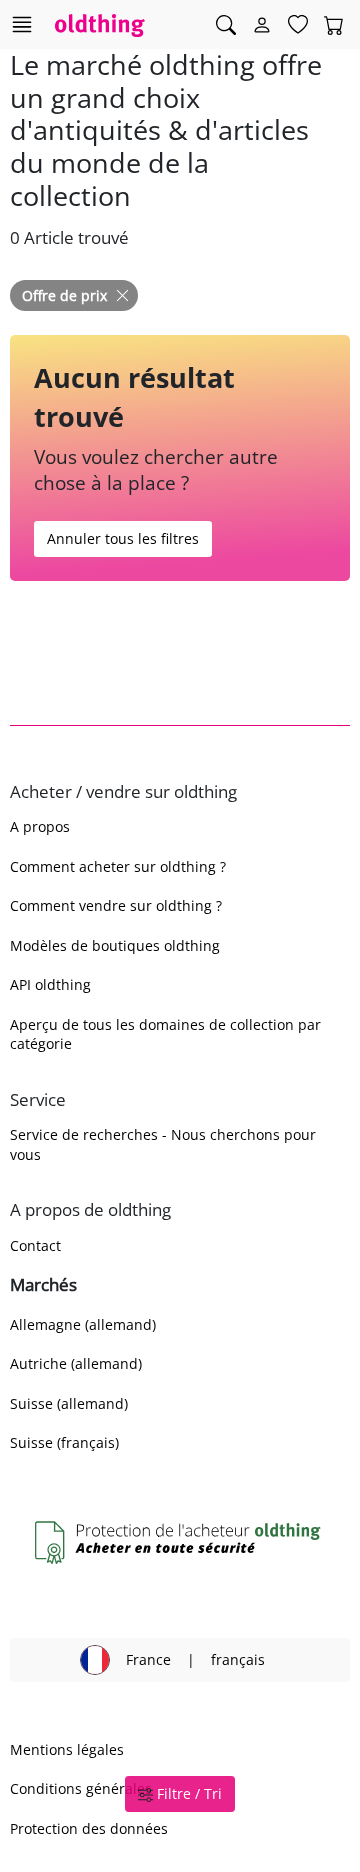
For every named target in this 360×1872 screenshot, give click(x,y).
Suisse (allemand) (69, 1403)
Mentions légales (67, 1749)
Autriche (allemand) (76, 1363)
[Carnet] (298, 25)
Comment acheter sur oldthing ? (118, 866)
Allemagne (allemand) (83, 1324)
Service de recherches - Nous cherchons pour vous (163, 1144)
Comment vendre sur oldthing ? (116, 905)
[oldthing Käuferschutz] (180, 1542)
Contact (35, 1245)
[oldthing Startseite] (100, 24)
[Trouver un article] (226, 25)
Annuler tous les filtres (123, 538)
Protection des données (89, 1828)
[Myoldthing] (262, 25)
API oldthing (50, 984)
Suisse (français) (64, 1442)
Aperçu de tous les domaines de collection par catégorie (165, 1034)
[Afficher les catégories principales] (21, 24)
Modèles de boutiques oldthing (115, 945)
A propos (40, 826)
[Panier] (334, 25)
